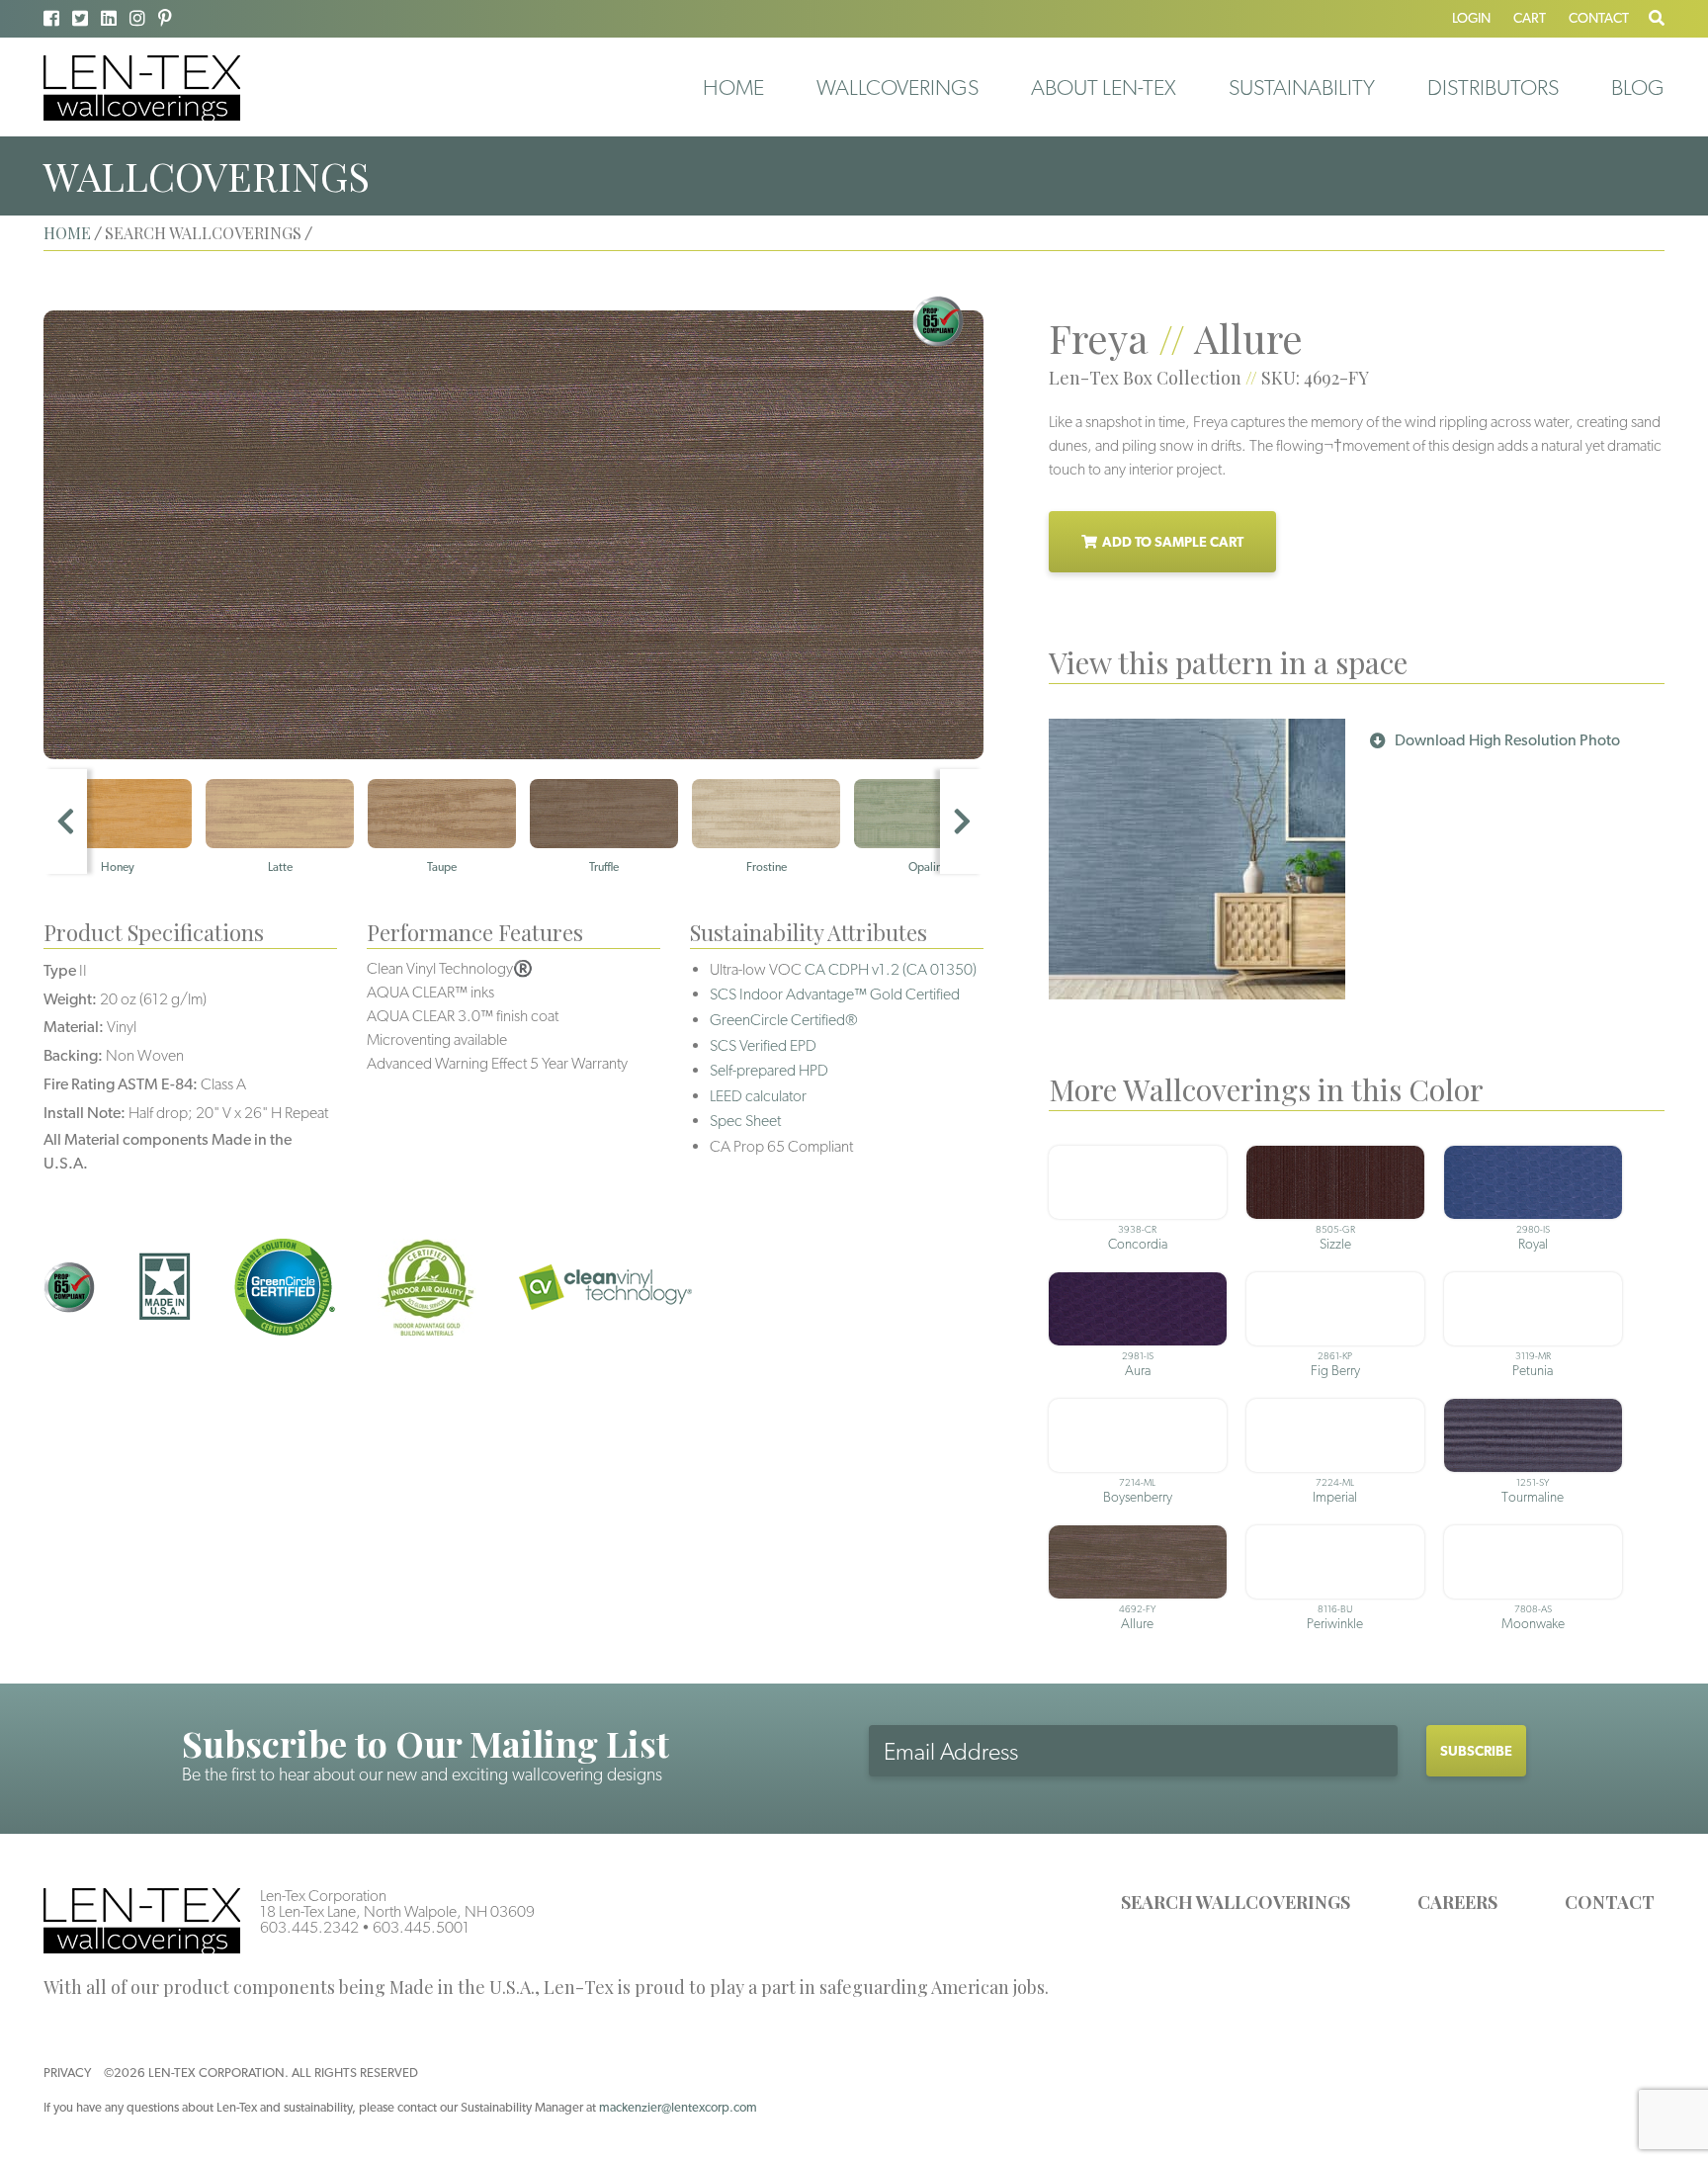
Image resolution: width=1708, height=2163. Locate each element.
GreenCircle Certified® (784, 1020)
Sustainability (1302, 87)
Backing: (73, 1055)
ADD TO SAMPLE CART (1173, 542)
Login (1471, 18)
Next (962, 822)
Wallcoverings (897, 87)
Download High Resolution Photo (1507, 740)
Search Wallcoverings (1236, 1902)
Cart (1530, 18)
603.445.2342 (309, 1927)
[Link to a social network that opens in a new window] (51, 18)
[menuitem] (733, 87)
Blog (1638, 87)
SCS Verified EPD (763, 1045)
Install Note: (85, 1113)
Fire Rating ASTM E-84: (121, 1084)
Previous (65, 822)
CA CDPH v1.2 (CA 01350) (891, 969)
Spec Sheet (745, 1121)
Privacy (67, 2073)
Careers (1457, 1902)
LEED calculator (758, 1096)
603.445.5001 (421, 1927)
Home (733, 87)
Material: (74, 1027)
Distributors (1493, 87)
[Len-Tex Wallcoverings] (142, 87)
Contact (1599, 18)
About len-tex (1104, 87)
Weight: (70, 999)
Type (60, 970)
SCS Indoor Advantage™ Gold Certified (835, 994)
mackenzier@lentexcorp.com (678, 2107)
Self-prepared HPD (769, 1070)
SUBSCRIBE (1476, 1751)
